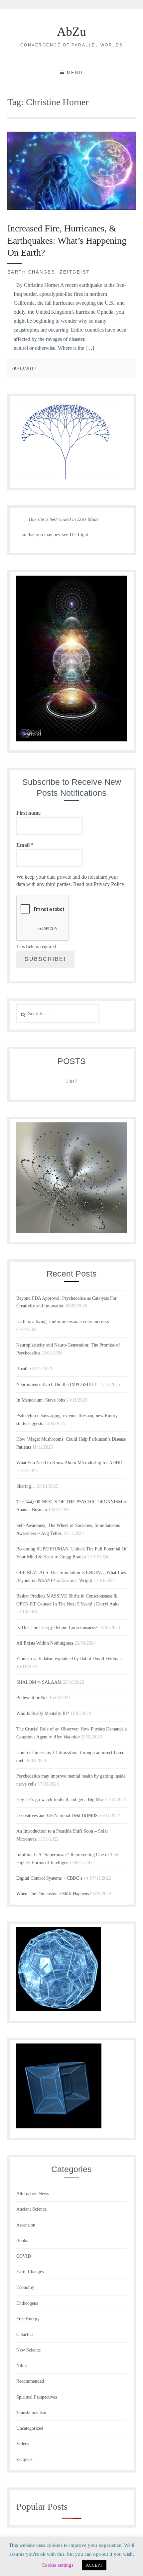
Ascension (26, 2225)
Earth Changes (31, 272)
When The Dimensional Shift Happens (53, 1894)
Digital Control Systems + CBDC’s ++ (53, 1878)
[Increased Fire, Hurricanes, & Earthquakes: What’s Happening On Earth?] (72, 208)
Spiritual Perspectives (37, 2397)
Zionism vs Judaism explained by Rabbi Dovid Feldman (69, 1659)
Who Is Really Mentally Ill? (43, 1713)
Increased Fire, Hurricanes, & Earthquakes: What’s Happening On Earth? (67, 240)
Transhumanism (31, 2413)
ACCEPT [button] (94, 2565)
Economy (25, 2287)
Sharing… (26, 1486)
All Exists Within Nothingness (45, 1643)
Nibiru (22, 2366)
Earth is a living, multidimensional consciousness (63, 1321)
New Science (28, 2350)
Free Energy (28, 2319)
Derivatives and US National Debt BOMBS (57, 1816)
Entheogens (27, 2303)
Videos (23, 2444)
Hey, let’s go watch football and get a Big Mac (60, 1800)
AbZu (71, 31)
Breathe (23, 1369)
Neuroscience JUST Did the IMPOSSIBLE (57, 1384)
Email (25, 845)
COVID (24, 2256)
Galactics (25, 2334)
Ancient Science (31, 2209)
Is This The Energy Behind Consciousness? (57, 1628)
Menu (75, 73)
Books (22, 2241)
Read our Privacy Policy (99, 884)
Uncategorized (30, 2428)
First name (28, 813)
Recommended (30, 2381)
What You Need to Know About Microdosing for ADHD (69, 1463)
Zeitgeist (75, 272)
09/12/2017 (24, 369)
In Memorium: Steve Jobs (41, 1400)
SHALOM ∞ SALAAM (39, 1682)
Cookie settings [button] (58, 2565)
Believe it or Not (32, 1698)
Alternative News (33, 2194)
